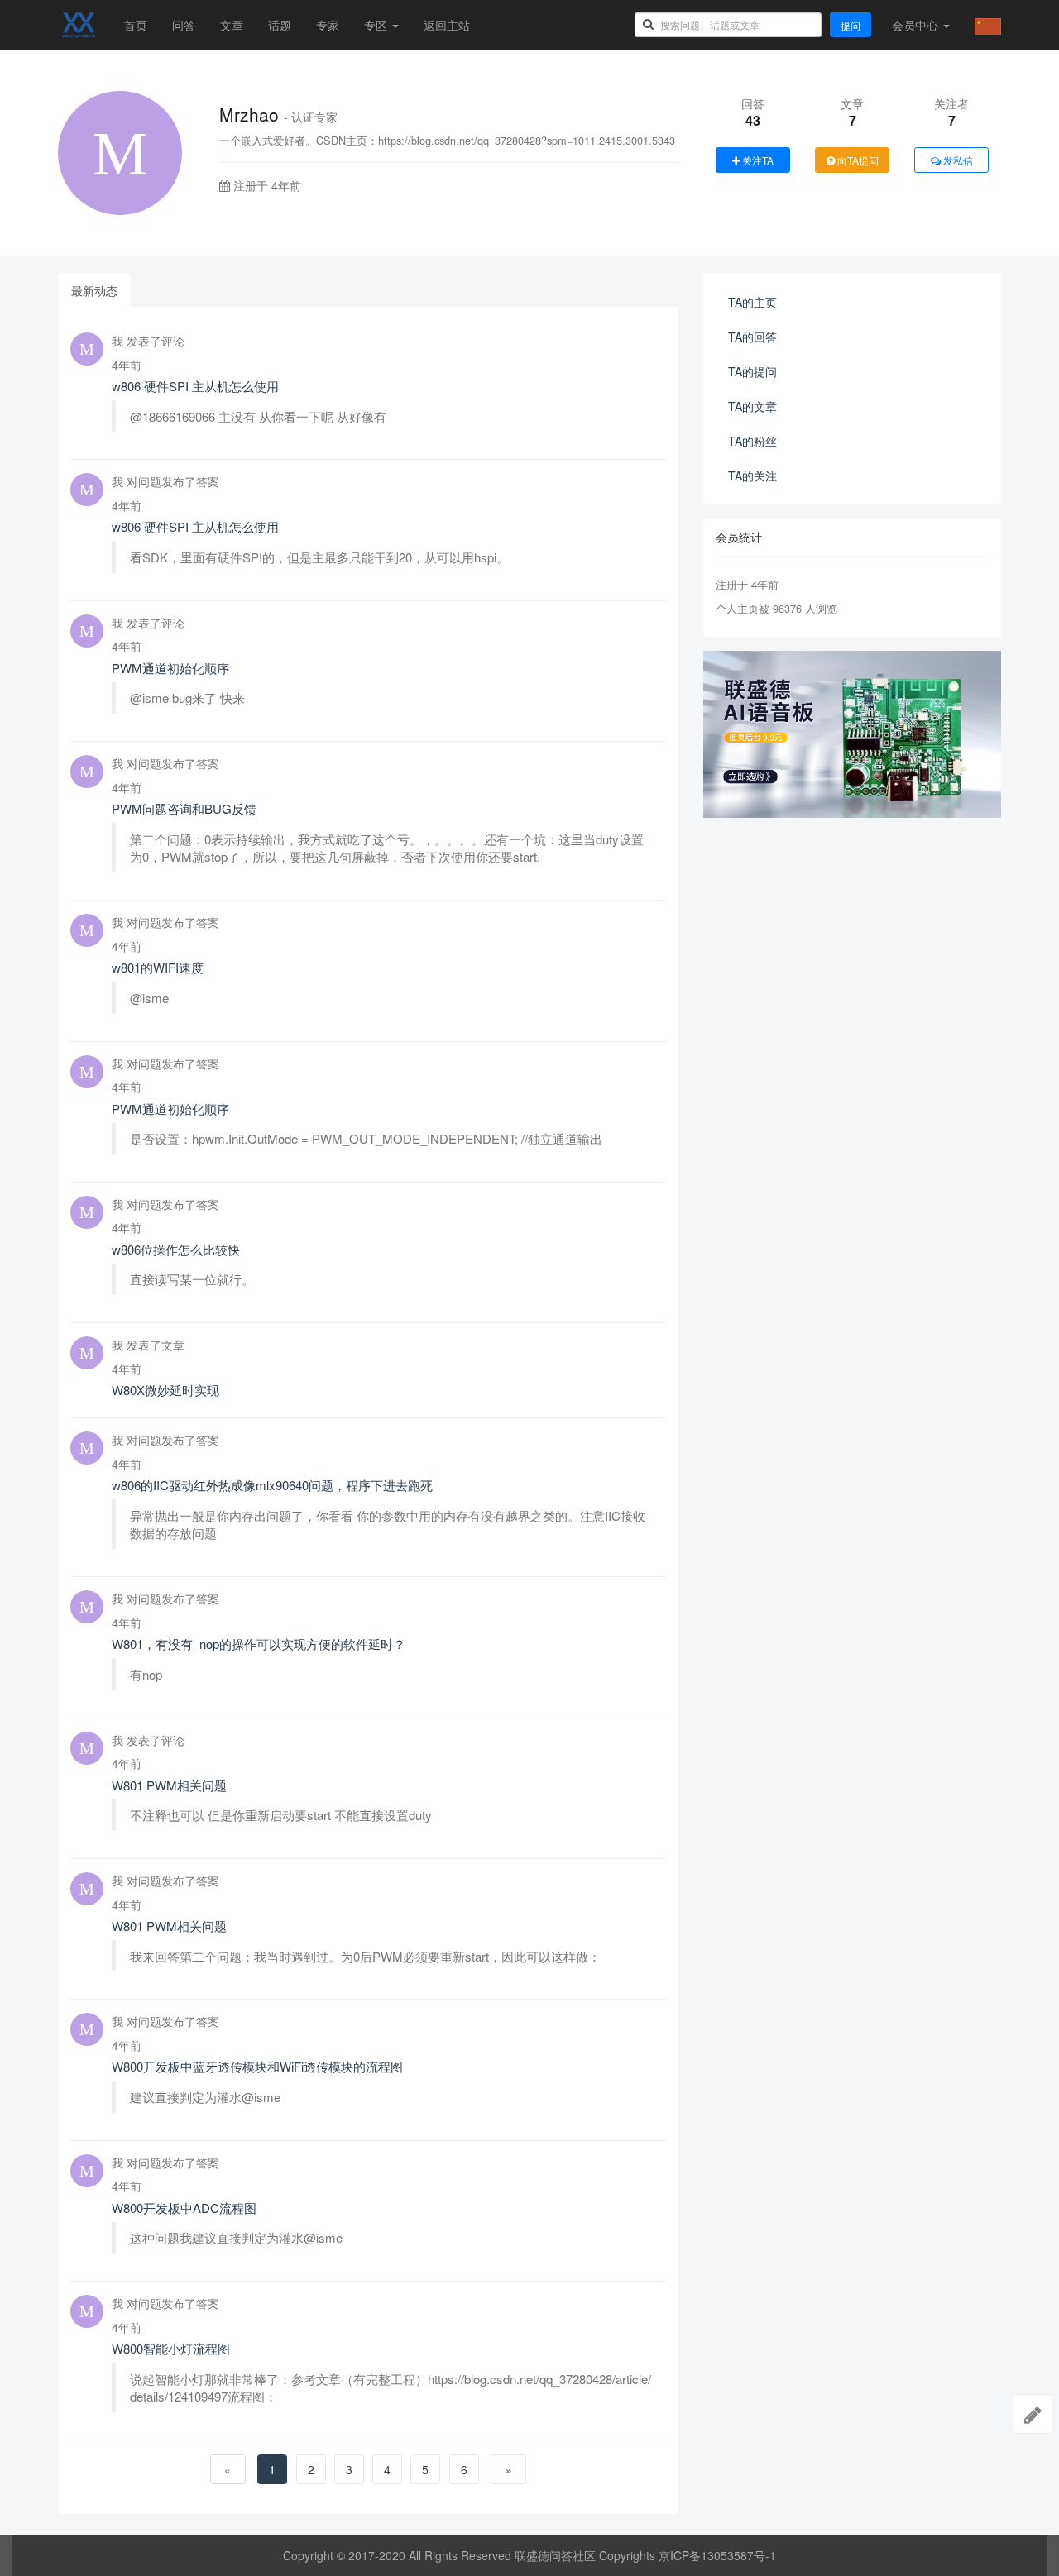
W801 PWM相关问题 (169, 1785)
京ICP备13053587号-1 (717, 2555)
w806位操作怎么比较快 (176, 1249)
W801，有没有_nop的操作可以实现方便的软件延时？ (259, 1644)
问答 (184, 25)
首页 (136, 25)
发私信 (957, 160)
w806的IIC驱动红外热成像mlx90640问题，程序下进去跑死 (272, 1485)
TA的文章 (752, 406)
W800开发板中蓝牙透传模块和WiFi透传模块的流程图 (257, 2066)
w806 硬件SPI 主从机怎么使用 (195, 386)
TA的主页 (752, 302)
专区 (377, 25)
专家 (328, 25)
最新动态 (94, 290)
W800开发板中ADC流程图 (184, 2208)
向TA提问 (857, 160)
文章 (232, 25)
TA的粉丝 (752, 441)
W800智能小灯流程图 (171, 2348)
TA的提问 (752, 371)
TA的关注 (752, 476)
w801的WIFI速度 (158, 967)
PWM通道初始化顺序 (170, 668)
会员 (915, 25)
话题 (280, 25)
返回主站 (447, 25)
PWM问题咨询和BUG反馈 (184, 808)
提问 (851, 25)
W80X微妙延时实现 (165, 1390)
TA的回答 (752, 337)
